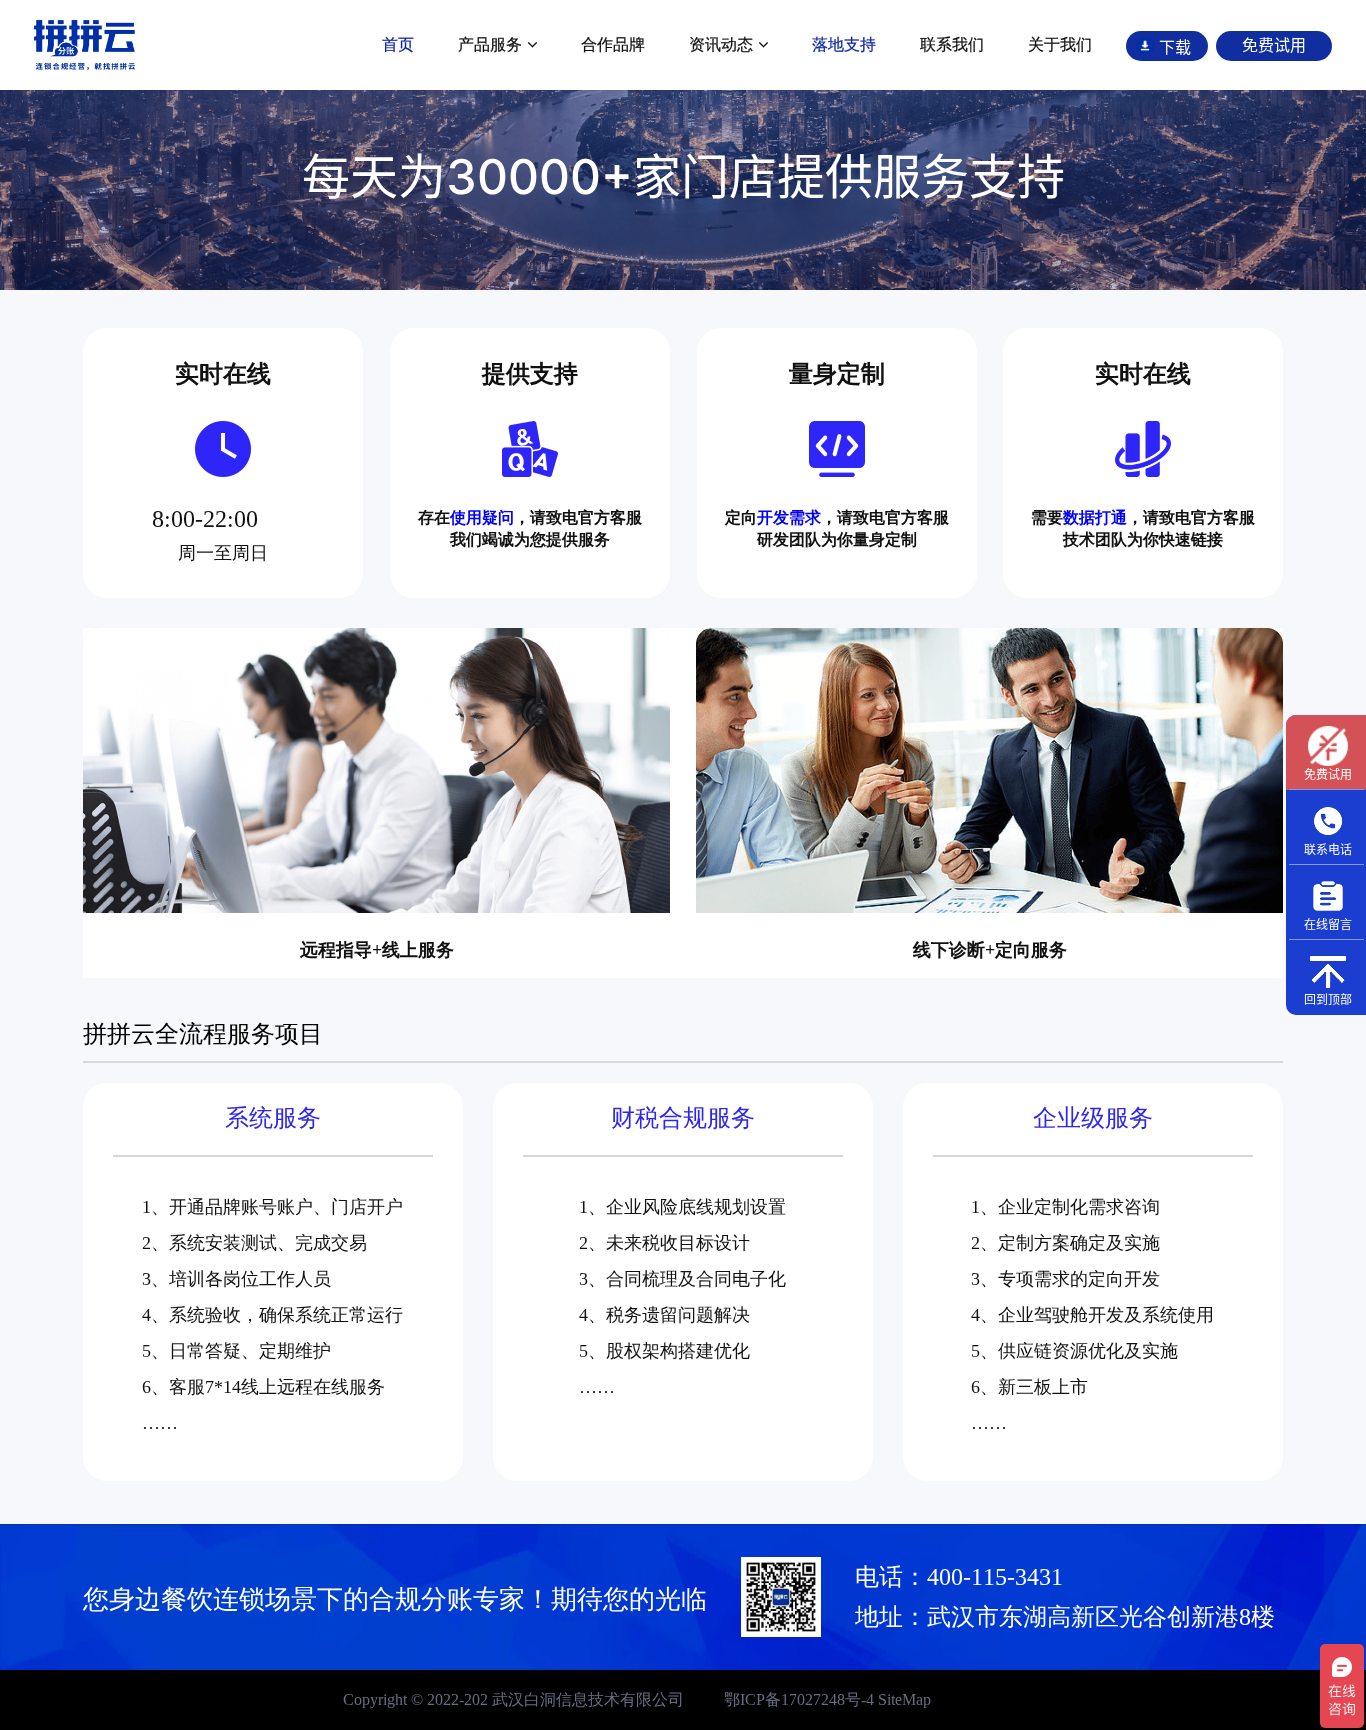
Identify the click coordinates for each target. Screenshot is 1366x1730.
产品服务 (490, 44)
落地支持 (844, 44)
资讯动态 (721, 44)
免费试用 (1328, 774)
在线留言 (1328, 924)
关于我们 (1060, 44)
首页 (398, 44)
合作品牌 (613, 44)
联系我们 (952, 44)
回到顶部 (1328, 999)
